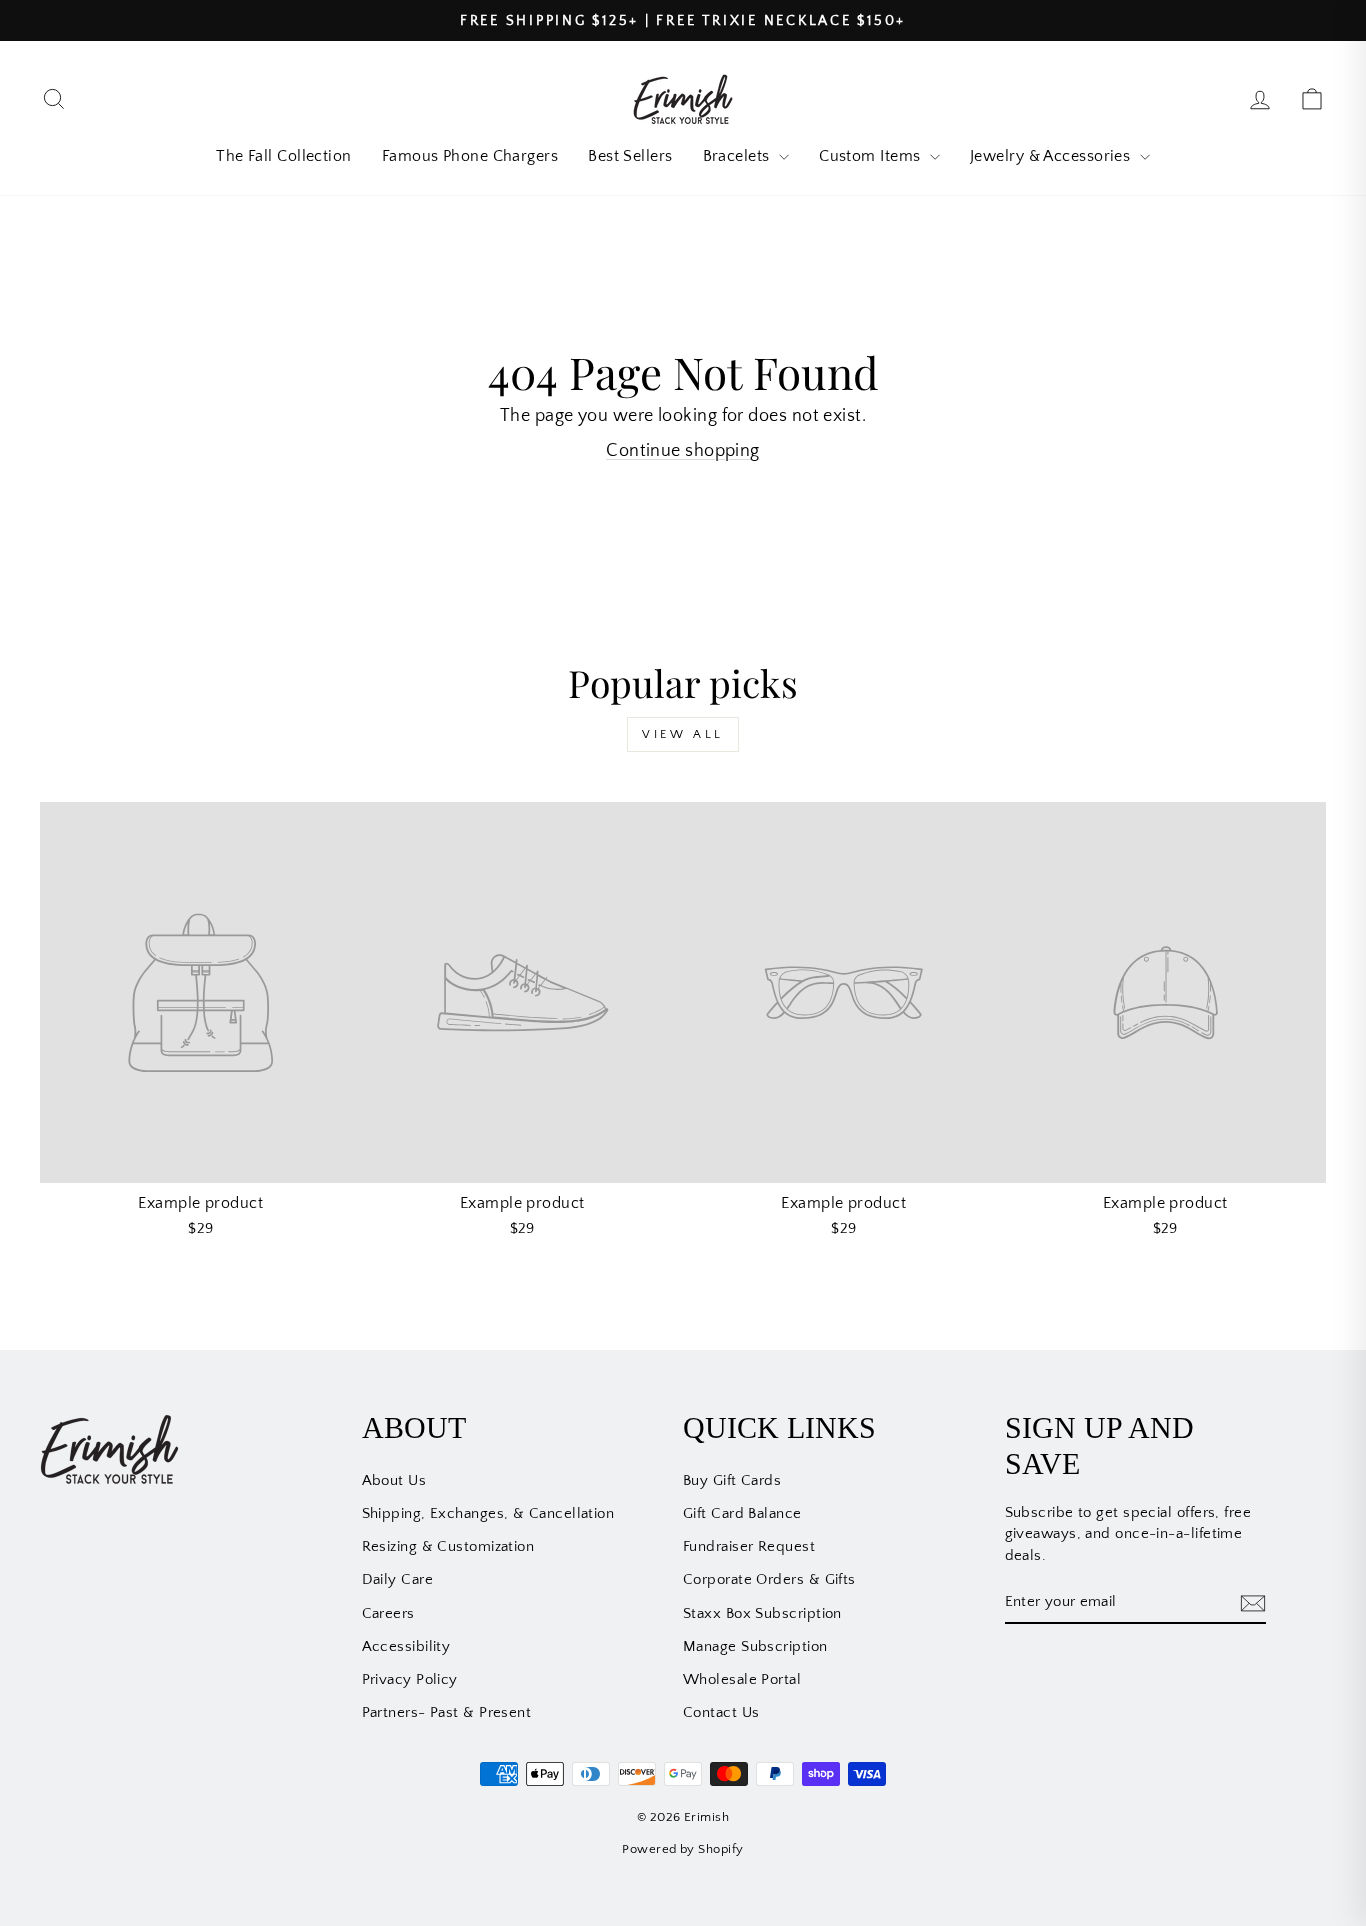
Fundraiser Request (749, 1546)
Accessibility (406, 1646)
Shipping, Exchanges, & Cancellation (488, 1513)
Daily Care (398, 1579)
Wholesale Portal (742, 1679)
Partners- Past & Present (447, 1712)
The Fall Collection (284, 156)
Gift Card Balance (742, 1513)
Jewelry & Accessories (1052, 156)
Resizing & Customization (448, 1546)
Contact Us (721, 1712)
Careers (388, 1613)
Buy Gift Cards (732, 1480)
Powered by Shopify (682, 1849)
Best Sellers (630, 156)
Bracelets (739, 156)
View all (683, 734)
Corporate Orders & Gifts (769, 1579)
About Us (394, 1480)
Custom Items (872, 156)
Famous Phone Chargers (470, 156)
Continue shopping (683, 451)
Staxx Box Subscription (762, 1613)
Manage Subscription (755, 1646)
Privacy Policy (410, 1679)
